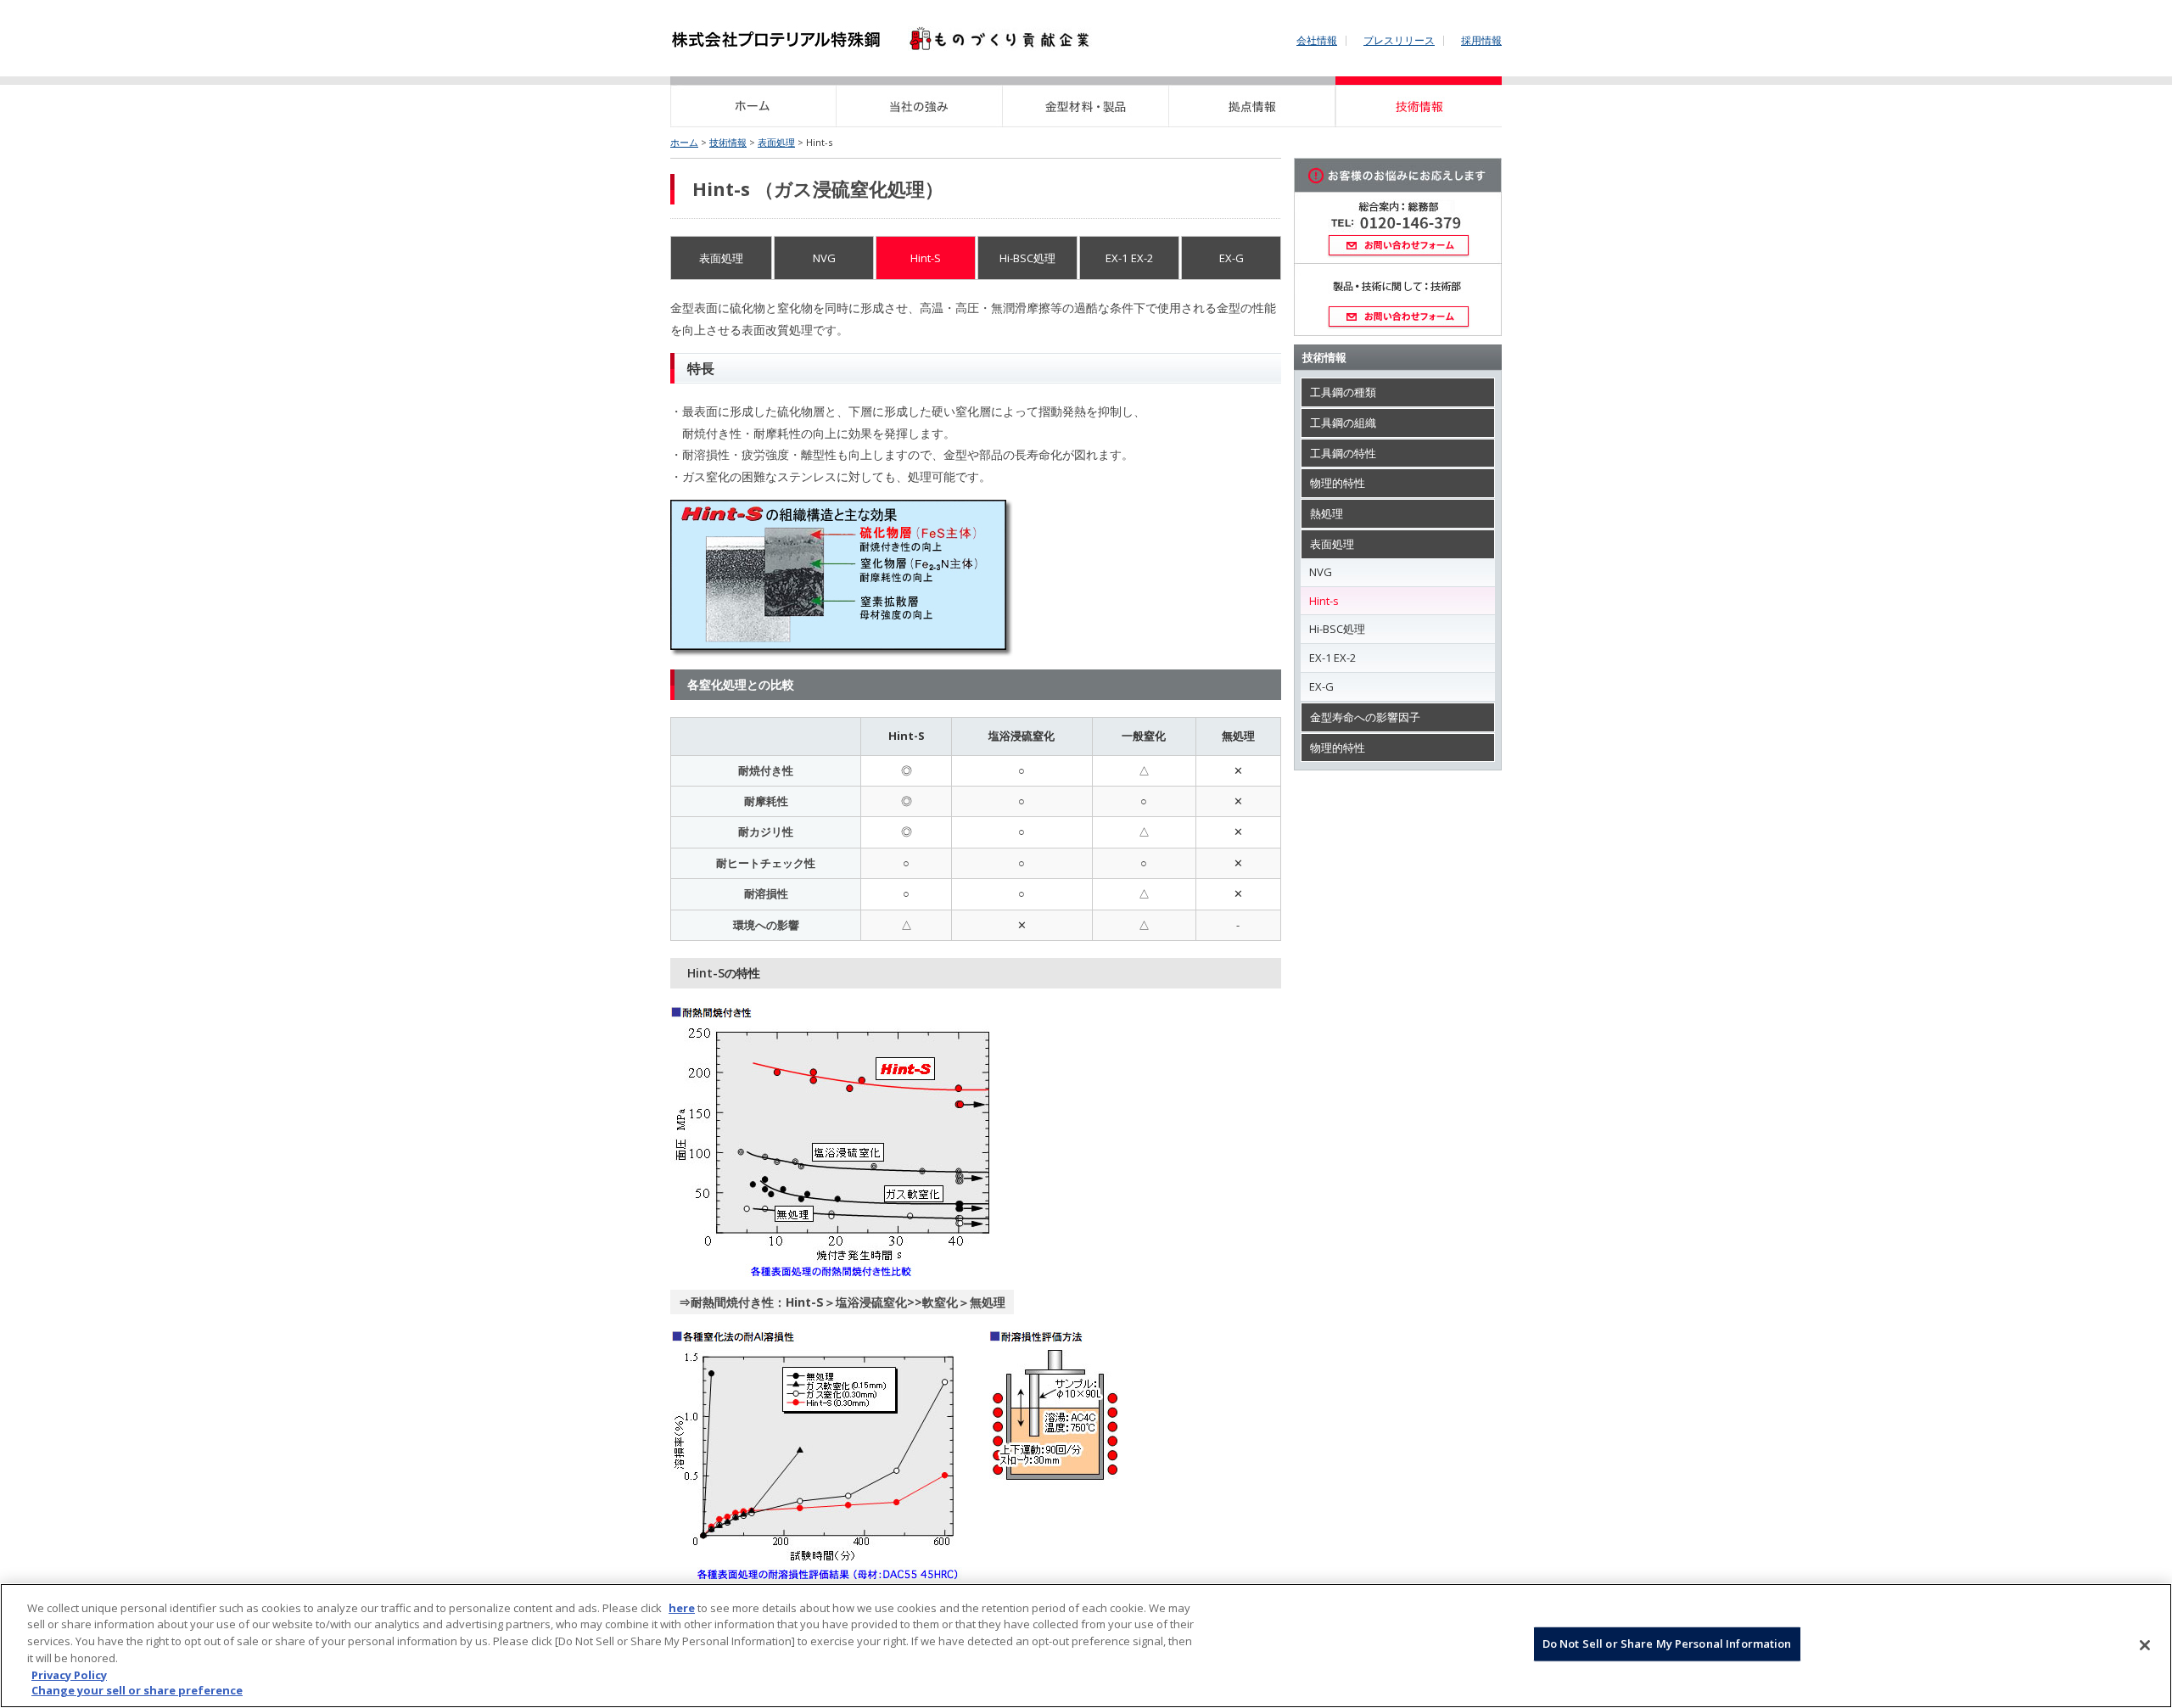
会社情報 (1317, 41)
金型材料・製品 (1086, 102)
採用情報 (1481, 41)
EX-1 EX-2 (1130, 258)
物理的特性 (1338, 483)
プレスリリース (1399, 41)
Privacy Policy (69, 1674)
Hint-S (926, 258)
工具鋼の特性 (1343, 453)
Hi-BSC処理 (1027, 258)
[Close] (2145, 1645)
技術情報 (1419, 102)
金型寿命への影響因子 (1365, 717)
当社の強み (920, 102)
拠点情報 (1252, 102)
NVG (824, 258)
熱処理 (1327, 513)
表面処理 (776, 142)
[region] (1086, 1646)
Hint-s (1324, 601)
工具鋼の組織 (1343, 423)
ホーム (753, 102)
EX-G (1232, 258)
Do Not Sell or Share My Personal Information (1667, 1644)
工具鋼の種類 (1343, 392)
